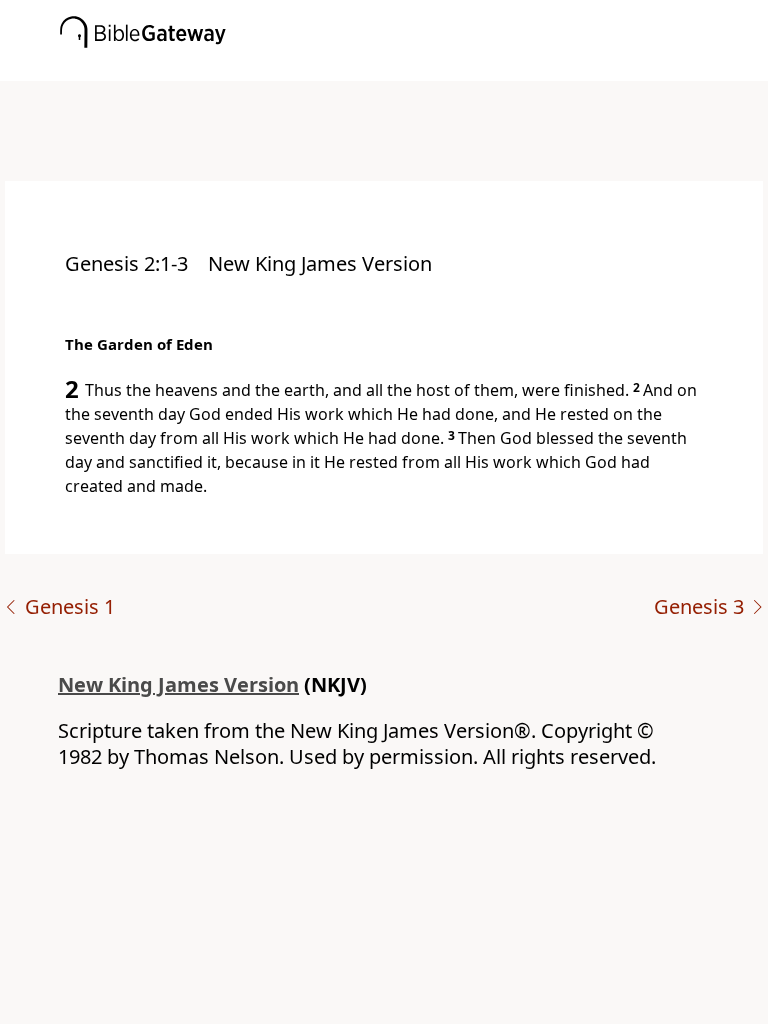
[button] (414, 67)
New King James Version (178, 684)
